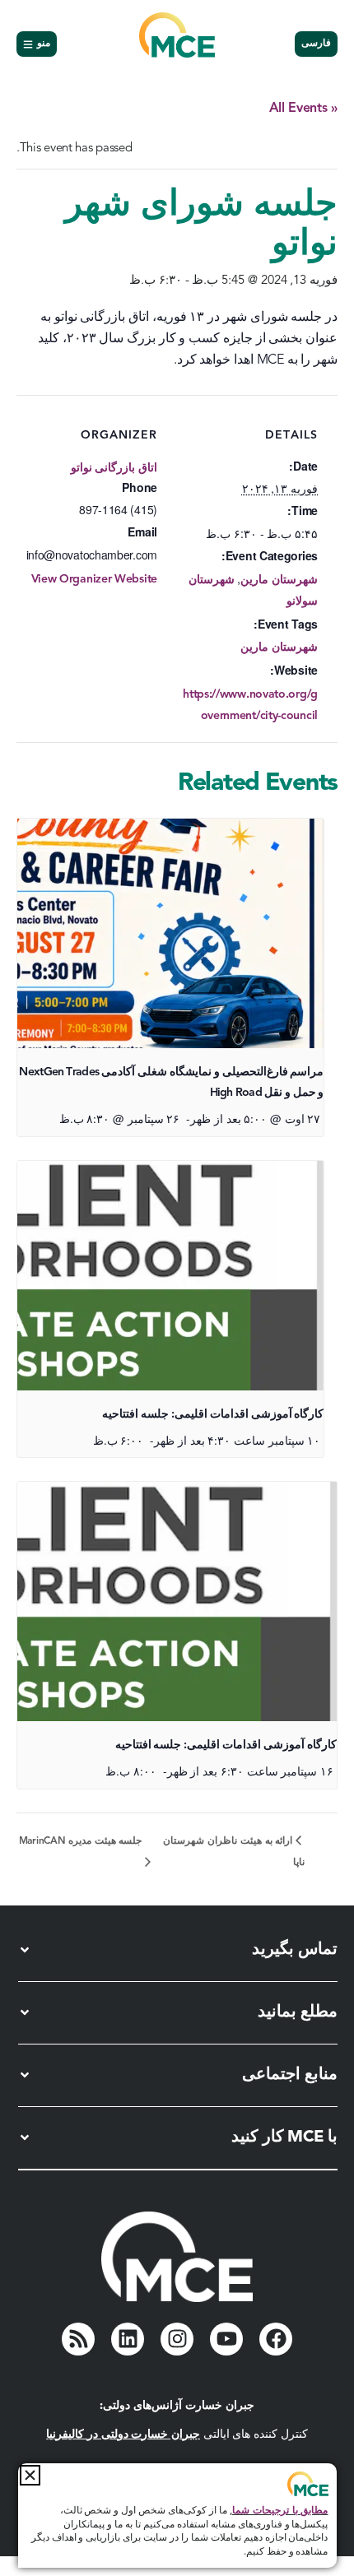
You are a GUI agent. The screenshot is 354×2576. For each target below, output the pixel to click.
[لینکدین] (128, 2339)
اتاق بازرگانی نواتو (114, 468)
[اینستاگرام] (177, 2339)
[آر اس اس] (78, 2339)
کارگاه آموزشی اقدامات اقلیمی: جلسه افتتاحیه (213, 1414)
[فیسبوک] (276, 2339)
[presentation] (170, 933)
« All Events (303, 109)
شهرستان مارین (279, 580)
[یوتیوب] (226, 2339)
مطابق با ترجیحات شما (280, 2511)
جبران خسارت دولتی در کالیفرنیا (123, 2434)
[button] (30, 2475)
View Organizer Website (94, 579)
